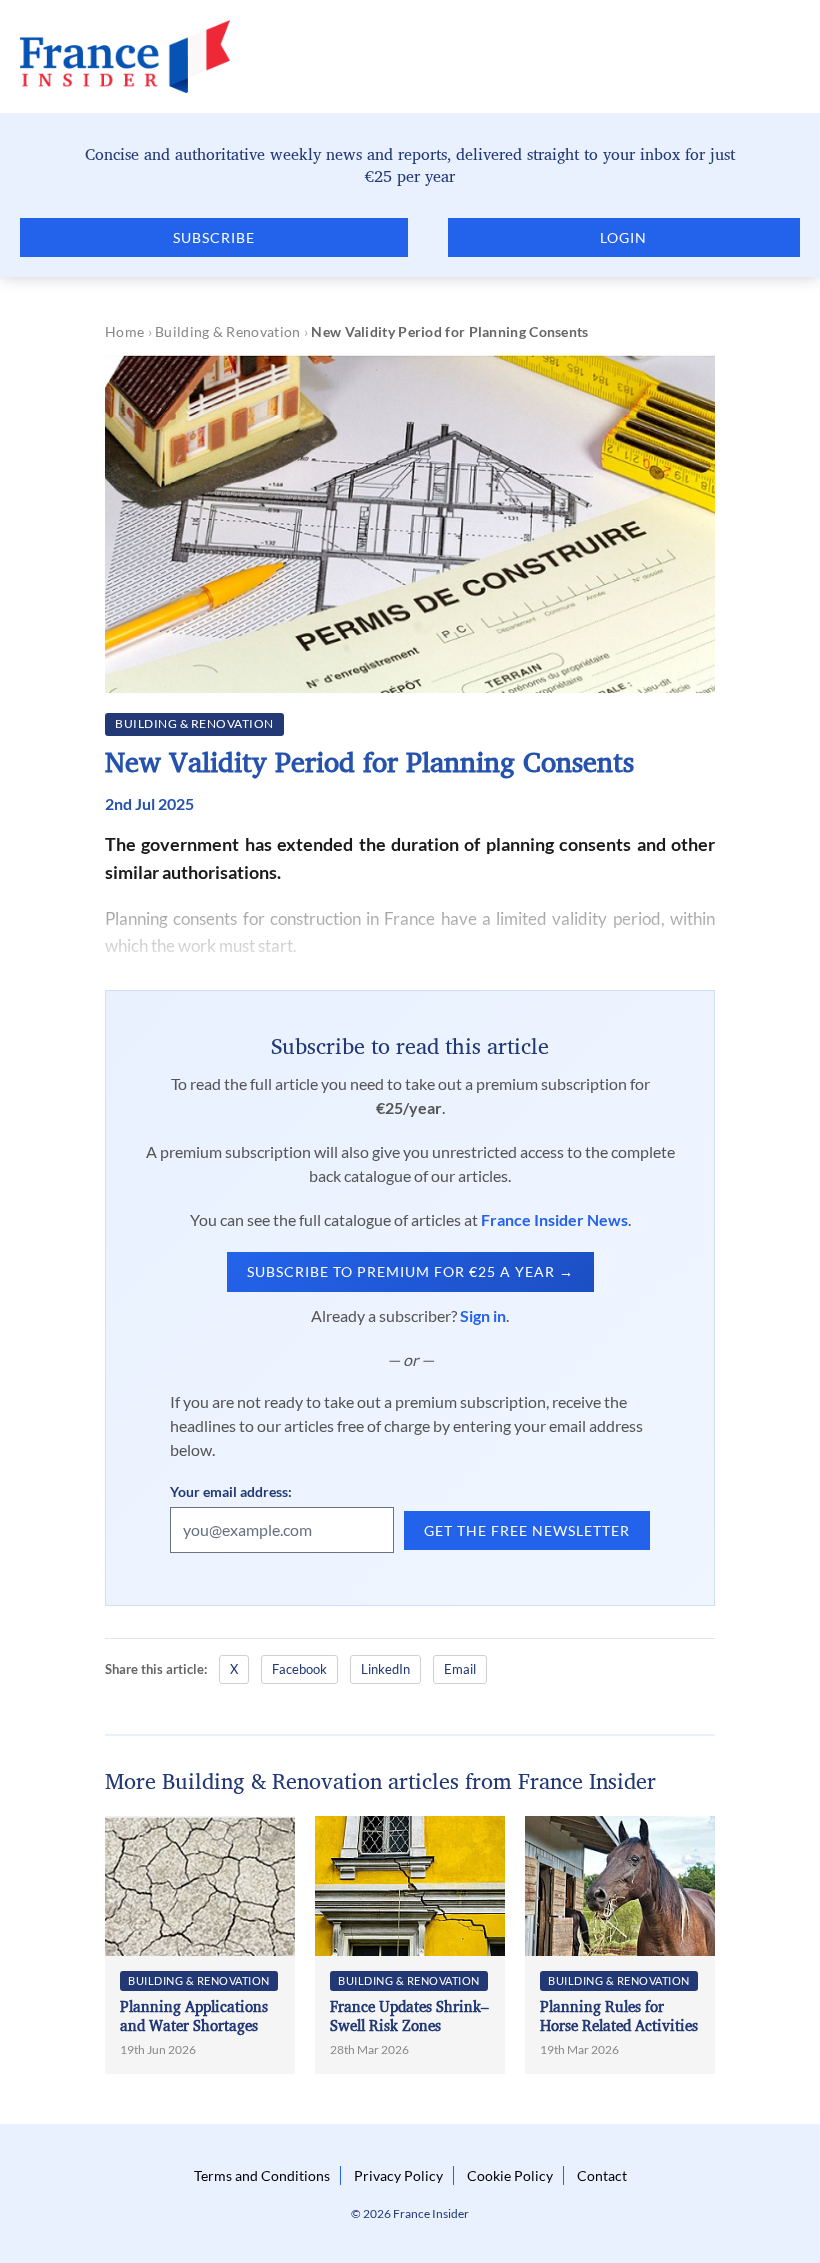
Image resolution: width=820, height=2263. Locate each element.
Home (124, 331)
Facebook (299, 1669)
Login (623, 237)
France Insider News (554, 1219)
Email (460, 1669)
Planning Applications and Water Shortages (194, 2016)
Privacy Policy (398, 2175)
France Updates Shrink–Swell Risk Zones (409, 2016)
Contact (602, 2175)
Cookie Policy (510, 2175)
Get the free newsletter (527, 1530)
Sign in (483, 1315)
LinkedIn (385, 1669)
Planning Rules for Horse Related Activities (619, 2016)
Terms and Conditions (262, 2175)
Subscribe (214, 237)
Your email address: (231, 1491)
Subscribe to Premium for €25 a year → (410, 1271)
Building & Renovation (227, 331)
